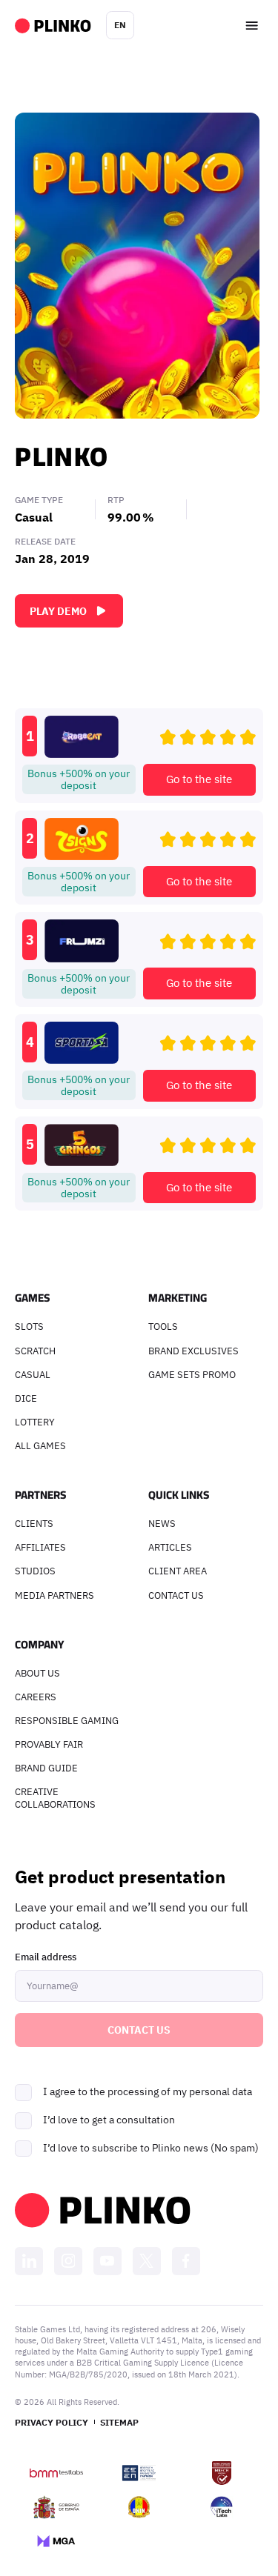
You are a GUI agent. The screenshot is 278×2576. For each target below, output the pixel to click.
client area (178, 1571)
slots (29, 1326)
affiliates (40, 1547)
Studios (35, 1571)
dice (26, 1398)
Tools (163, 1326)
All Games (40, 1445)
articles (170, 1547)
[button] (120, 25)
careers (36, 1697)
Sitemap (119, 2422)
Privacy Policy (52, 2422)
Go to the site (199, 779)
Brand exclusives (193, 1351)
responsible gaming (67, 1720)
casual (33, 1374)
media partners (54, 1595)
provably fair (49, 1744)
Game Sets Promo (192, 1374)
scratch (35, 1351)
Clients (34, 1523)
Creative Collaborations (55, 1798)
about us (37, 1673)
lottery (35, 1422)
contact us (176, 1595)
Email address (46, 1957)
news (162, 1523)
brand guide (46, 1768)
